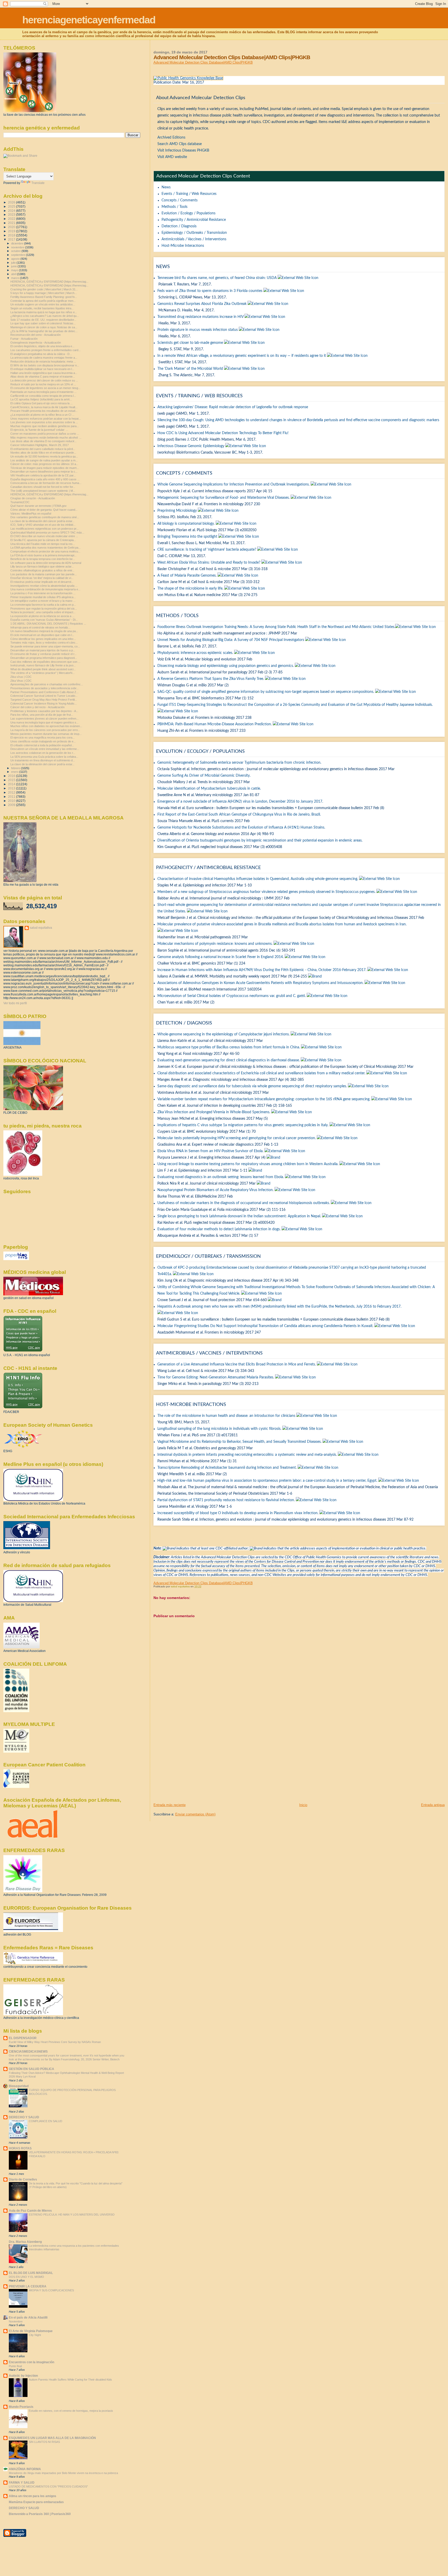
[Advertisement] (192, 1766)
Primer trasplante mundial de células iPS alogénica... (43, 597)
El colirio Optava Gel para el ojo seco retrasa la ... (41, 403)
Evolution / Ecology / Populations (188, 213)
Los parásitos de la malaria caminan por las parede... (44, 574)
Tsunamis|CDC (20, 502)
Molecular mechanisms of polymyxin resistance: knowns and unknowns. (215, 944)
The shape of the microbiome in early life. (190, 589)
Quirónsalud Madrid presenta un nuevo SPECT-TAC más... (47, 532)
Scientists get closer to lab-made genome (190, 343)
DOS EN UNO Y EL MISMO (26, 2277)
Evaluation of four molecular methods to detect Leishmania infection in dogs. (219, 1229)
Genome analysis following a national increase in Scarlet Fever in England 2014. (220, 957)
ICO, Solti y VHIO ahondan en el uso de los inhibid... (43, 525)
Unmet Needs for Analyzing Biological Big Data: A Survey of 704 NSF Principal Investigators (231, 640)
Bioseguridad (19, 2086)
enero (15, 772)
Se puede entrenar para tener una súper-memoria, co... (45, 646)
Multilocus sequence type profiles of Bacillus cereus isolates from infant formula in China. (229, 1047)
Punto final (15, 2366)
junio (14, 266)
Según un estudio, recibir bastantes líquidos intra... (42, 308)
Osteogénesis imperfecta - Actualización (36, 343)
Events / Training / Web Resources (189, 194)
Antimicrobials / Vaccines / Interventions (194, 239)
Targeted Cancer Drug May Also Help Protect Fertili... (44, 700)
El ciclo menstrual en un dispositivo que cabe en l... (42, 635)
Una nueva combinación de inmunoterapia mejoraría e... (45, 589)
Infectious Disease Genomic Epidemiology (191, 446)
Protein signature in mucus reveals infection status (198, 330)
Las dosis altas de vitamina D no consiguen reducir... (43, 441)
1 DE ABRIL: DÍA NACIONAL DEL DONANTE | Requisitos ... (48, 624)
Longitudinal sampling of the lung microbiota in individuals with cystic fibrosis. (219, 1429)
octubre (16, 251)
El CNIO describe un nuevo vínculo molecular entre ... (44, 536)
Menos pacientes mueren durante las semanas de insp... (46, 734)
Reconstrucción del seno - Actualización (36, 335)
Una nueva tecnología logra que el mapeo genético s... (44, 722)
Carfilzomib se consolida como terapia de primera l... (43, 396)
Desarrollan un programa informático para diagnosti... (44, 658)
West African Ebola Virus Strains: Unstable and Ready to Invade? (209, 563)
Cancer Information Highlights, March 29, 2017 (40, 445)
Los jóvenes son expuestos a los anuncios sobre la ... (44, 422)
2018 (12, 235)
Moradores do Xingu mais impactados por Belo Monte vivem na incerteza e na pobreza (63, 2473)
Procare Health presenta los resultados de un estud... (44, 411)
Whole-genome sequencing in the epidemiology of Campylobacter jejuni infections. (223, 1034)
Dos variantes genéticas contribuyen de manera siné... (45, 517)
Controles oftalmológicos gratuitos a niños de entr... (42, 570)
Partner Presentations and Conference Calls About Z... (44, 692)
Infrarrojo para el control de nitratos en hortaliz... (40, 627)
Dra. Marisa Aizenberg (25, 2242)
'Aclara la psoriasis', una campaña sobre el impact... (43, 612)
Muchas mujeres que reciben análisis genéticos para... (45, 426)
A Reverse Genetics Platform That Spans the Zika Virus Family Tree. (211, 679)
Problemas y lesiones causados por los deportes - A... (44, 711)
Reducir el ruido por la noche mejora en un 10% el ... (43, 384)
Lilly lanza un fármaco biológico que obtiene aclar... (42, 566)
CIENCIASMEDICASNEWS (28, 2051)
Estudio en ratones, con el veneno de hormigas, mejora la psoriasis (71, 2411)
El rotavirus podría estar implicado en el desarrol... (42, 582)
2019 (12, 231)
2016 (12, 776)
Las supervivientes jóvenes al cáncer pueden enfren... (44, 719)
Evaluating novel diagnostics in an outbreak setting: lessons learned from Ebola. (221, 1177)
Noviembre (16, 2321)
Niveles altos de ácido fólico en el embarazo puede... (43, 453)
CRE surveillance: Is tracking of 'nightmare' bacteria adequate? (207, 550)
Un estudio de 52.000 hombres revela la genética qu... (44, 456)
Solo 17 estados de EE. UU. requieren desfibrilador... (43, 320)
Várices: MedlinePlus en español (31, 514)
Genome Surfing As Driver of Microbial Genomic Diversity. (204, 776)
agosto (16, 259)
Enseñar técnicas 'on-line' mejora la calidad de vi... (42, 578)
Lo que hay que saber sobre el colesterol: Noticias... (43, 323)
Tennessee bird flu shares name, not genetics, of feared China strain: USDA (217, 278)
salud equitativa (41, 928)
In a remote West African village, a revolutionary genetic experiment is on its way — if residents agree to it (242, 356)
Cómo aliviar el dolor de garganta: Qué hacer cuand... (44, 510)
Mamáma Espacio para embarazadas (36, 2502)
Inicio (303, 1805)
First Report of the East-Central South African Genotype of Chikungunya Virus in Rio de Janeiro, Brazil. (239, 815)
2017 (12, 239)
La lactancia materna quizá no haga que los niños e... (44, 312)
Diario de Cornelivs (23, 2179)
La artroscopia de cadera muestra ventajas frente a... (44, 358)
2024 (12, 211)
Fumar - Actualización (24, 339)
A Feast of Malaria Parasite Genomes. (187, 576)
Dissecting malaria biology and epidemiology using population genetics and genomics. (226, 666)
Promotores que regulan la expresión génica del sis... (44, 609)
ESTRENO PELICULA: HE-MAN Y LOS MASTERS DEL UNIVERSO (72, 2215)
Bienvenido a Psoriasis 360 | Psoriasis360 (40, 2514)
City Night (35, 2335)
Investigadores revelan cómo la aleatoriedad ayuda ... (44, 586)
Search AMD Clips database (180, 144)
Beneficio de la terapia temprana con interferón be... (43, 559)
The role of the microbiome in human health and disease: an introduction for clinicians (226, 1416)
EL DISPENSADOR (23, 2038)
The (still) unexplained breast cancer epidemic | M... (43, 491)
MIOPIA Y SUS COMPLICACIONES (51, 2290)
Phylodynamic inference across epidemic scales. (195, 653)
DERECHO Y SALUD (24, 2117)
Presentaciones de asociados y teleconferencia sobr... (44, 688)
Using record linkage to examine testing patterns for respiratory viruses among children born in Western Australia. (248, 1164)
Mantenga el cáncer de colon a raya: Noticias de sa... (44, 327)
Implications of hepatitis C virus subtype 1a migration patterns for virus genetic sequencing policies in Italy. (243, 1125)
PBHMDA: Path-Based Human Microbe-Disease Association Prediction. (215, 724)
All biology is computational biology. (186, 524)
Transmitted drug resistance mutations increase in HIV (200, 317)
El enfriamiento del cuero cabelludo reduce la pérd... (43, 449)
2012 (12, 792)
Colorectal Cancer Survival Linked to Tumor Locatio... (44, 696)
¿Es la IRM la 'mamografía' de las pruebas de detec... (44, 331)
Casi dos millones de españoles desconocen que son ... (45, 662)
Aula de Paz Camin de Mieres (30, 2211)
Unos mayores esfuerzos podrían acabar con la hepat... (46, 419)
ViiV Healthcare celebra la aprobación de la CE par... (43, 475)
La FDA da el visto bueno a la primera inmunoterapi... (43, 555)
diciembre (18, 243)
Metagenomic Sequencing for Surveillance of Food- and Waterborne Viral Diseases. (223, 498)
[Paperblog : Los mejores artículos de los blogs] (16, 1259)
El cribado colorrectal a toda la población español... (42, 745)
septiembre (19, 255)
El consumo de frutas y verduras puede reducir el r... (43, 654)
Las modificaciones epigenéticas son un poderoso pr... (44, 529)
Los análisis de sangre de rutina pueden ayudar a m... (44, 460)
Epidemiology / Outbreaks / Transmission (194, 233)
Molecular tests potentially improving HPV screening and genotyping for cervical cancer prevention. (237, 1138)
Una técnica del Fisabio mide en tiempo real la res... (43, 544)
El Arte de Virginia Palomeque (31, 2331)
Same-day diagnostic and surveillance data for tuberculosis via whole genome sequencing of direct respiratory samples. (252, 1086)
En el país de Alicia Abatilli (28, 2317)
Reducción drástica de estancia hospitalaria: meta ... (43, 361)
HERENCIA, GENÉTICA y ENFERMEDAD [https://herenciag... (49, 282)
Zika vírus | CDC (21, 677)
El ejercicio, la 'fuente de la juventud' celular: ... (39, 430)
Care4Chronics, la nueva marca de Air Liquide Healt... (44, 407)
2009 (12, 805)
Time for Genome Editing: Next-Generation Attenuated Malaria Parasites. (216, 1377)
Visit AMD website (172, 157)
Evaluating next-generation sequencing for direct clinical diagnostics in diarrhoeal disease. (229, 1060)
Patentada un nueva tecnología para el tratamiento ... (43, 392)
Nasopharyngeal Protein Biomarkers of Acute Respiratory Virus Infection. (215, 1190)
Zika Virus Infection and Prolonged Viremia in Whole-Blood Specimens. (214, 1112)
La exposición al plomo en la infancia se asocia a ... (42, 616)
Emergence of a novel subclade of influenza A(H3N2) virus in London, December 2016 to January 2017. (240, 802)
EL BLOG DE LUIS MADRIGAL (31, 2273)
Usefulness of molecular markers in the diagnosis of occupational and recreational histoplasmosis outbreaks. (244, 1203)
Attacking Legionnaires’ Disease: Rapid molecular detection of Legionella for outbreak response (233, 407)
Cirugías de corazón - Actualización (33, 498)
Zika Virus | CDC (21, 681)
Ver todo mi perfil (15, 1003)
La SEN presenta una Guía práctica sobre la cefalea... (44, 757)
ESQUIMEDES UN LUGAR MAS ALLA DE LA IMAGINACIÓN (52, 2438)
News (166, 187)
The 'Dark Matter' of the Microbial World (191, 369)
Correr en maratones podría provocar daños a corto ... (45, 434)
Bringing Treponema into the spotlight (187, 537)
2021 (12, 223)
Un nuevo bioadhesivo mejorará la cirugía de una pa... (44, 631)
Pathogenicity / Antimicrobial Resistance (194, 220)
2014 (12, 784)
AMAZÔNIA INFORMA (25, 2469)
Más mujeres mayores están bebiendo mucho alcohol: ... (46, 438)
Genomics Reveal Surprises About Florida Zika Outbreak (202, 304)
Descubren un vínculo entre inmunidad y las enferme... (45, 749)
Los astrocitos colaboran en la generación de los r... (43, 753)
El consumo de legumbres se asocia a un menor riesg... (45, 388)
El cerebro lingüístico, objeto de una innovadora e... (42, 346)
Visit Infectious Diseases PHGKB (183, 151)
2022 (12, 219)
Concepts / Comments (180, 200)
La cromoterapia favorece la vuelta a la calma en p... (43, 605)
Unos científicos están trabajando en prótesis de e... (43, 741)
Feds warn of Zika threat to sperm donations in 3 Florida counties (210, 291)
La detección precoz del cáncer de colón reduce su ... (44, 380)
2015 (12, 780)
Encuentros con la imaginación (31, 2362)
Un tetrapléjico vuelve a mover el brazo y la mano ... (43, 601)
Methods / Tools (174, 207)
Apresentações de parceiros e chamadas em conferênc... (47, 684)
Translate (38, 183)
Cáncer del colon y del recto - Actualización (37, 707)
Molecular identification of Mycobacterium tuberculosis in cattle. (209, 789)
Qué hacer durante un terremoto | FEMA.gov (38, 506)
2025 (12, 206)
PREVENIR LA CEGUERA (28, 2286)
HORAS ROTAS (20, 2148)
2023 (12, 214)
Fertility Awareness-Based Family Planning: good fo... (44, 297)
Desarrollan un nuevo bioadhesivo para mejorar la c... (44, 472)
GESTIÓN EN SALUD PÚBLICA (31, 2069)
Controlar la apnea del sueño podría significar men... (43, 301)
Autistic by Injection (23, 2376)
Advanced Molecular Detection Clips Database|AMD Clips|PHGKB (203, 62)
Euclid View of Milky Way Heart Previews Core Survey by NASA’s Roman (55, 2042)
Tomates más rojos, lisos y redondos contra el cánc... (44, 643)
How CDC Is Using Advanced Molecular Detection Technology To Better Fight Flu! (223, 433)
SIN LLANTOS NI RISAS (44, 2442)
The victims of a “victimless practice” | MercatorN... (43, 673)
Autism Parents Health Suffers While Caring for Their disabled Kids (70, 2380)
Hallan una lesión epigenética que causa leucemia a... (44, 373)
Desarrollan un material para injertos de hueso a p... (43, 650)
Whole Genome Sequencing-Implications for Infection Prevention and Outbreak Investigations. (233, 485)
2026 (12, 202)
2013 (12, 788)
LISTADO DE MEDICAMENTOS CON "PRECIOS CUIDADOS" (48, 2486)
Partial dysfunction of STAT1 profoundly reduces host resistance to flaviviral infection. (226, 1500)
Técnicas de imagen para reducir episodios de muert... (45, 468)
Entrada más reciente (170, 1805)
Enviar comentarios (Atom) (195, 1814)
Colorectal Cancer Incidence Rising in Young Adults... (44, 703)
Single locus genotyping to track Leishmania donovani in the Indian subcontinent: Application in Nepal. (239, 1216)
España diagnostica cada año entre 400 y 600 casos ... (45, 479)
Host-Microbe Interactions (183, 246)
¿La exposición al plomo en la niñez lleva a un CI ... (42, 415)
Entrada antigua (433, 1805)
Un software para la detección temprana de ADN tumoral (46, 563)
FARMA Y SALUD (22, 2482)
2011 (12, 797)
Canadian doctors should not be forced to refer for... (43, 487)
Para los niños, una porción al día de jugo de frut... (42, 715)
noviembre (18, 247)
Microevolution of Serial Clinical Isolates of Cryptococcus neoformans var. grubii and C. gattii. (232, 996)
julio (14, 263)
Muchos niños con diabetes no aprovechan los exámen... (46, 726)
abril (14, 274)
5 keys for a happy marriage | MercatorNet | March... (44, 293)
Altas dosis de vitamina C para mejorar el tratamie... (43, 377)
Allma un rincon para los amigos (33, 2496)
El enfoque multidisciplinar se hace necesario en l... (42, 369)
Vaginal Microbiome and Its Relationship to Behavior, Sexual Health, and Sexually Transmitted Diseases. (239, 1442)
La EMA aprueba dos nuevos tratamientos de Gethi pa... (45, 548)
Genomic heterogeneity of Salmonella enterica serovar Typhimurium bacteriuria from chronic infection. (239, 763)
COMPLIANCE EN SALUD (45, 2121)
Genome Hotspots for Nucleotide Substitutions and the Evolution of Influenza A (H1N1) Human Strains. (241, 828)
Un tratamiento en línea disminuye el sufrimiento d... (43, 760)
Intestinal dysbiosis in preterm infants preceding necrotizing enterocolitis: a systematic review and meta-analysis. (247, 1455)
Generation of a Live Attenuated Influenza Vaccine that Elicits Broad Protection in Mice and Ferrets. (237, 1364)
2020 (12, 227)
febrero (16, 768)
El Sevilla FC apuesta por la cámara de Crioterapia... (43, 540)
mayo (15, 270)
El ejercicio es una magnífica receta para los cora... (43, 737)
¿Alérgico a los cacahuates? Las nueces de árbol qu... (45, 316)
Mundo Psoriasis (21, 2407)
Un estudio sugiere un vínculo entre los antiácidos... (43, 304)
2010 (12, 801)
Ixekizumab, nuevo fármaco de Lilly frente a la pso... (43, 665)
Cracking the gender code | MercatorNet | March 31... (44, 289)
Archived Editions (171, 138)
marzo (16, 278)
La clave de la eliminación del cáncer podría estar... (42, 521)
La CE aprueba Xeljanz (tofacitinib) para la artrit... (41, 399)
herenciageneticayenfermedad (89, 20)
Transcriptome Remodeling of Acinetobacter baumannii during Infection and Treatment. (227, 1468)
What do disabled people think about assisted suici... (43, 669)
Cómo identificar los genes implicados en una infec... (43, 639)
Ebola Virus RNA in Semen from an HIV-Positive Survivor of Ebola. (210, 1151)
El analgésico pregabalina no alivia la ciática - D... (41, 354)
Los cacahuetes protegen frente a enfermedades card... (45, 350)
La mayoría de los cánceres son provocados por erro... (45, 730)
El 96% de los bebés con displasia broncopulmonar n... (45, 365)
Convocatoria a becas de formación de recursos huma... (46, 483)
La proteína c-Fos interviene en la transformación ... (43, 593)
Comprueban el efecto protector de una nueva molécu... (45, 551)
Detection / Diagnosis (179, 226)
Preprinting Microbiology (177, 511)
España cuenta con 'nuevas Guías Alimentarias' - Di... (44, 620)
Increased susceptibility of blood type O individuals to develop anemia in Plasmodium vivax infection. (238, 1513)
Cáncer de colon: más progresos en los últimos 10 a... (44, 464)
